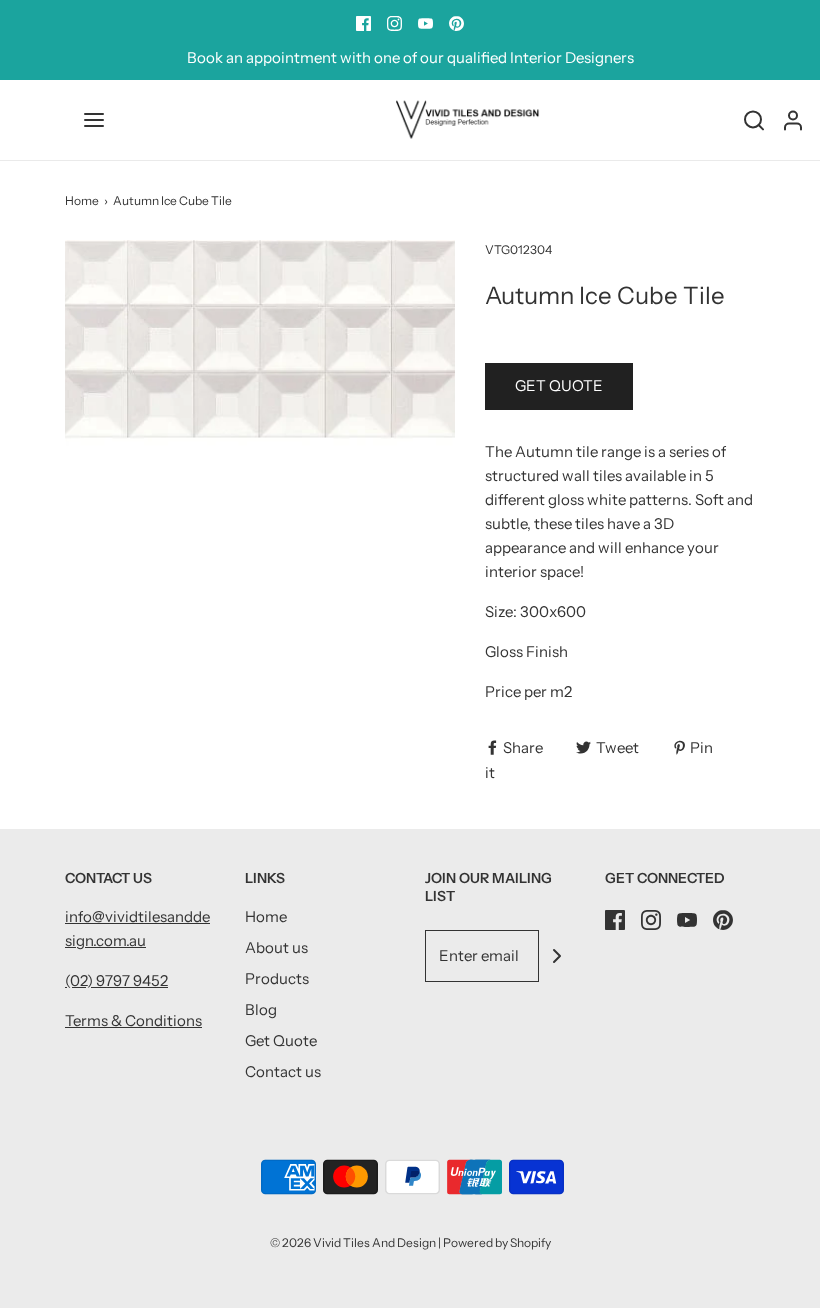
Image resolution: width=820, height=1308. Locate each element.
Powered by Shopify (497, 1242)
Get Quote (281, 1040)
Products (277, 978)
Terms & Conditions (133, 1020)
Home (82, 200)
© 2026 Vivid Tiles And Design (353, 1242)
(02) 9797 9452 (116, 980)
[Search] (754, 119)
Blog (261, 1009)
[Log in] (793, 119)
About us (276, 947)
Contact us (283, 1071)
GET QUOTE (559, 385)
